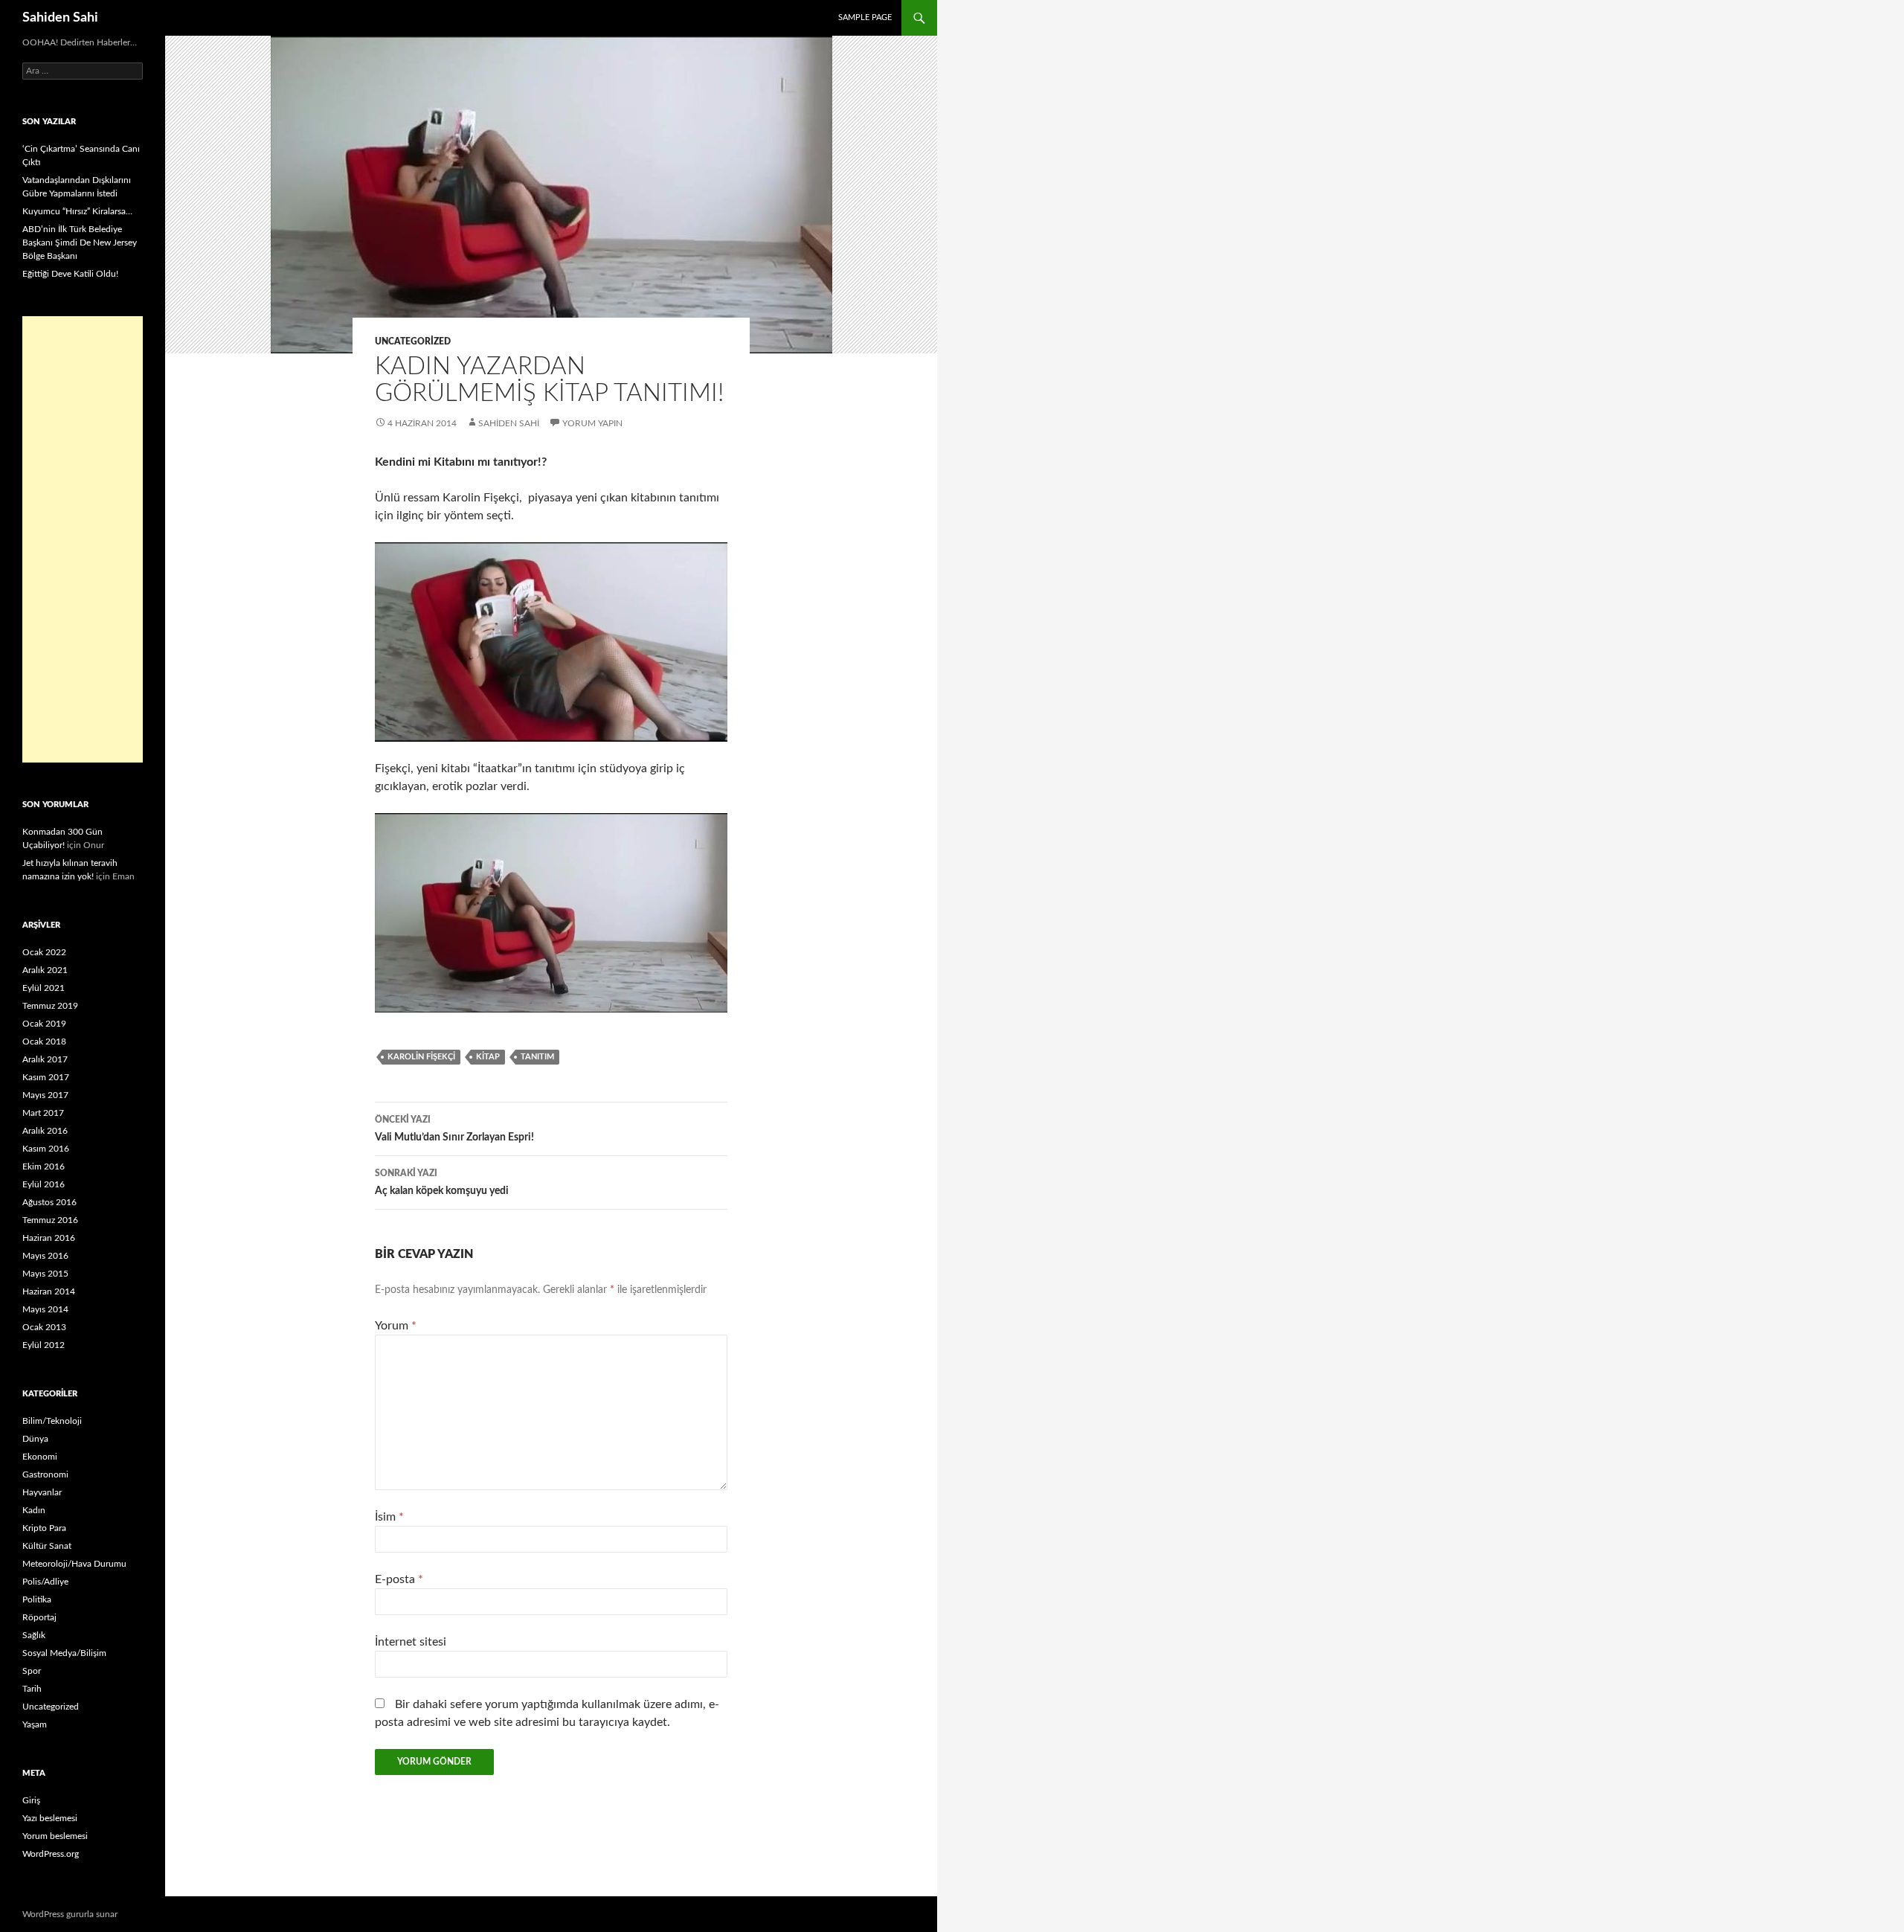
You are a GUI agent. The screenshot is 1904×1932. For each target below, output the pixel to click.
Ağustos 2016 (49, 1202)
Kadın (34, 1510)
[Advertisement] (83, 539)
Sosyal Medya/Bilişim (64, 1653)
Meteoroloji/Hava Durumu (74, 1564)
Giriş (31, 1800)
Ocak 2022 (44, 952)
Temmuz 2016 (50, 1220)
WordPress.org (51, 1854)
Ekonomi (40, 1457)
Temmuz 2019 (50, 1006)
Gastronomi (45, 1474)
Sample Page (865, 17)
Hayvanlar (42, 1492)
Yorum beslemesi (55, 1836)
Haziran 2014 (49, 1291)
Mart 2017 (43, 1113)
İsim (389, 1517)
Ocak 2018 (44, 1042)
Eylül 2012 (44, 1345)
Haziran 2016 (49, 1238)
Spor (32, 1671)
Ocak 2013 (44, 1327)
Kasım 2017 (46, 1077)
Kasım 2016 (46, 1149)
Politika (37, 1599)
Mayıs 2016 (45, 1256)
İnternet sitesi (411, 1642)
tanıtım (537, 1057)
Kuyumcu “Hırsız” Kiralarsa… (77, 211)
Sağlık (34, 1635)
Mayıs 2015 (45, 1274)
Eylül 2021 (44, 988)
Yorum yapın (592, 423)
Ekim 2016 (44, 1166)
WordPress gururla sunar (70, 1914)
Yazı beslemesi (50, 1818)
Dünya (35, 1439)
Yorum (396, 1326)
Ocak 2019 (44, 1024)
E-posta (399, 1579)
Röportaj (39, 1617)
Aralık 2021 (45, 970)
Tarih (32, 1689)
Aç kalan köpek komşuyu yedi (442, 1182)
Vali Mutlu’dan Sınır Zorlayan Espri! (454, 1129)
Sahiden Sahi (60, 18)
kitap (488, 1057)
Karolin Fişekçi (421, 1057)
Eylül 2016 (44, 1184)
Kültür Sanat (47, 1546)
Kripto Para (44, 1528)
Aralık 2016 (45, 1131)
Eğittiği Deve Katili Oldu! (70, 274)
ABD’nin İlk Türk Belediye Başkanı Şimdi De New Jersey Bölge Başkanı (80, 243)
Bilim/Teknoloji (52, 1421)
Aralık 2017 (45, 1059)
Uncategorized (413, 341)
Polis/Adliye (45, 1582)
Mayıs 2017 (45, 1095)
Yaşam (35, 1724)
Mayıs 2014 (45, 1309)
